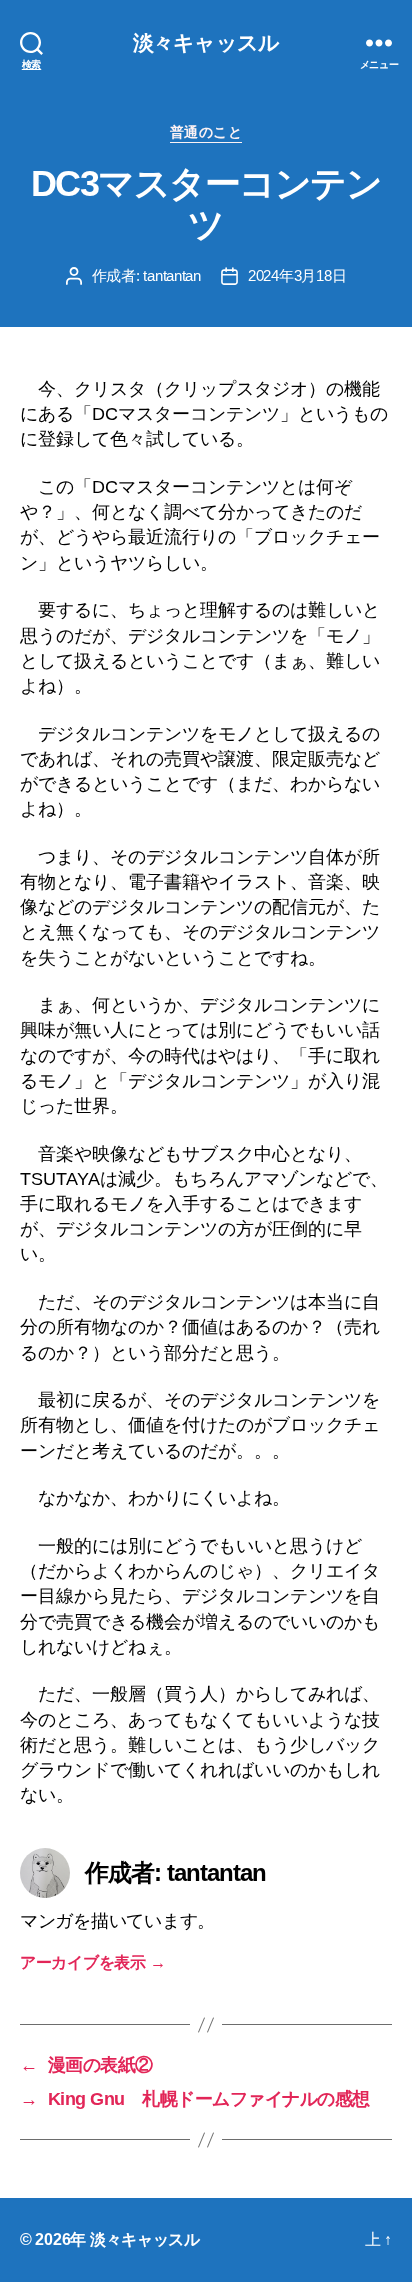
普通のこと (206, 132)
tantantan (172, 275)
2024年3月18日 (297, 275)
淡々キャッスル (206, 42)
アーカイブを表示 (92, 1962)
